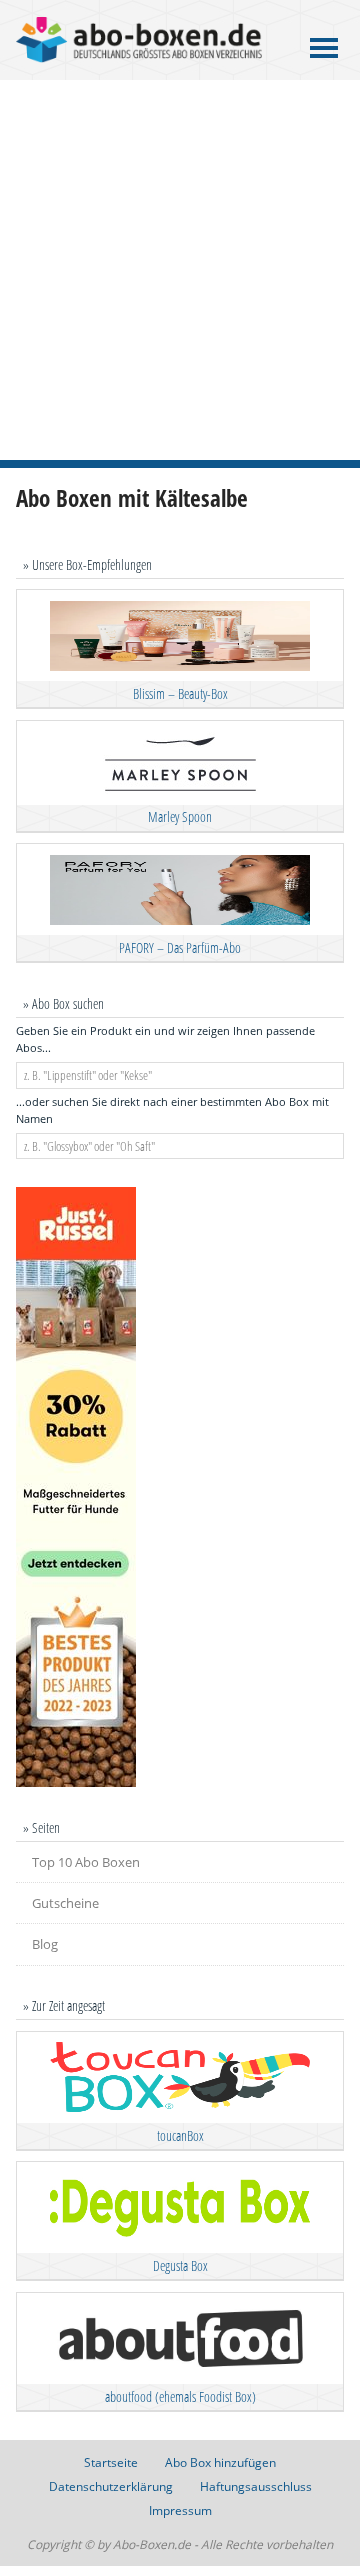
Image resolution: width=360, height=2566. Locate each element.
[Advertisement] (180, 270)
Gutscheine (65, 1903)
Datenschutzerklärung (111, 2486)
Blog (45, 1944)
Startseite (111, 2462)
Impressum (180, 2510)
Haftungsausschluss (256, 2486)
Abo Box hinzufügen (220, 2462)
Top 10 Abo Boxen (86, 1862)
